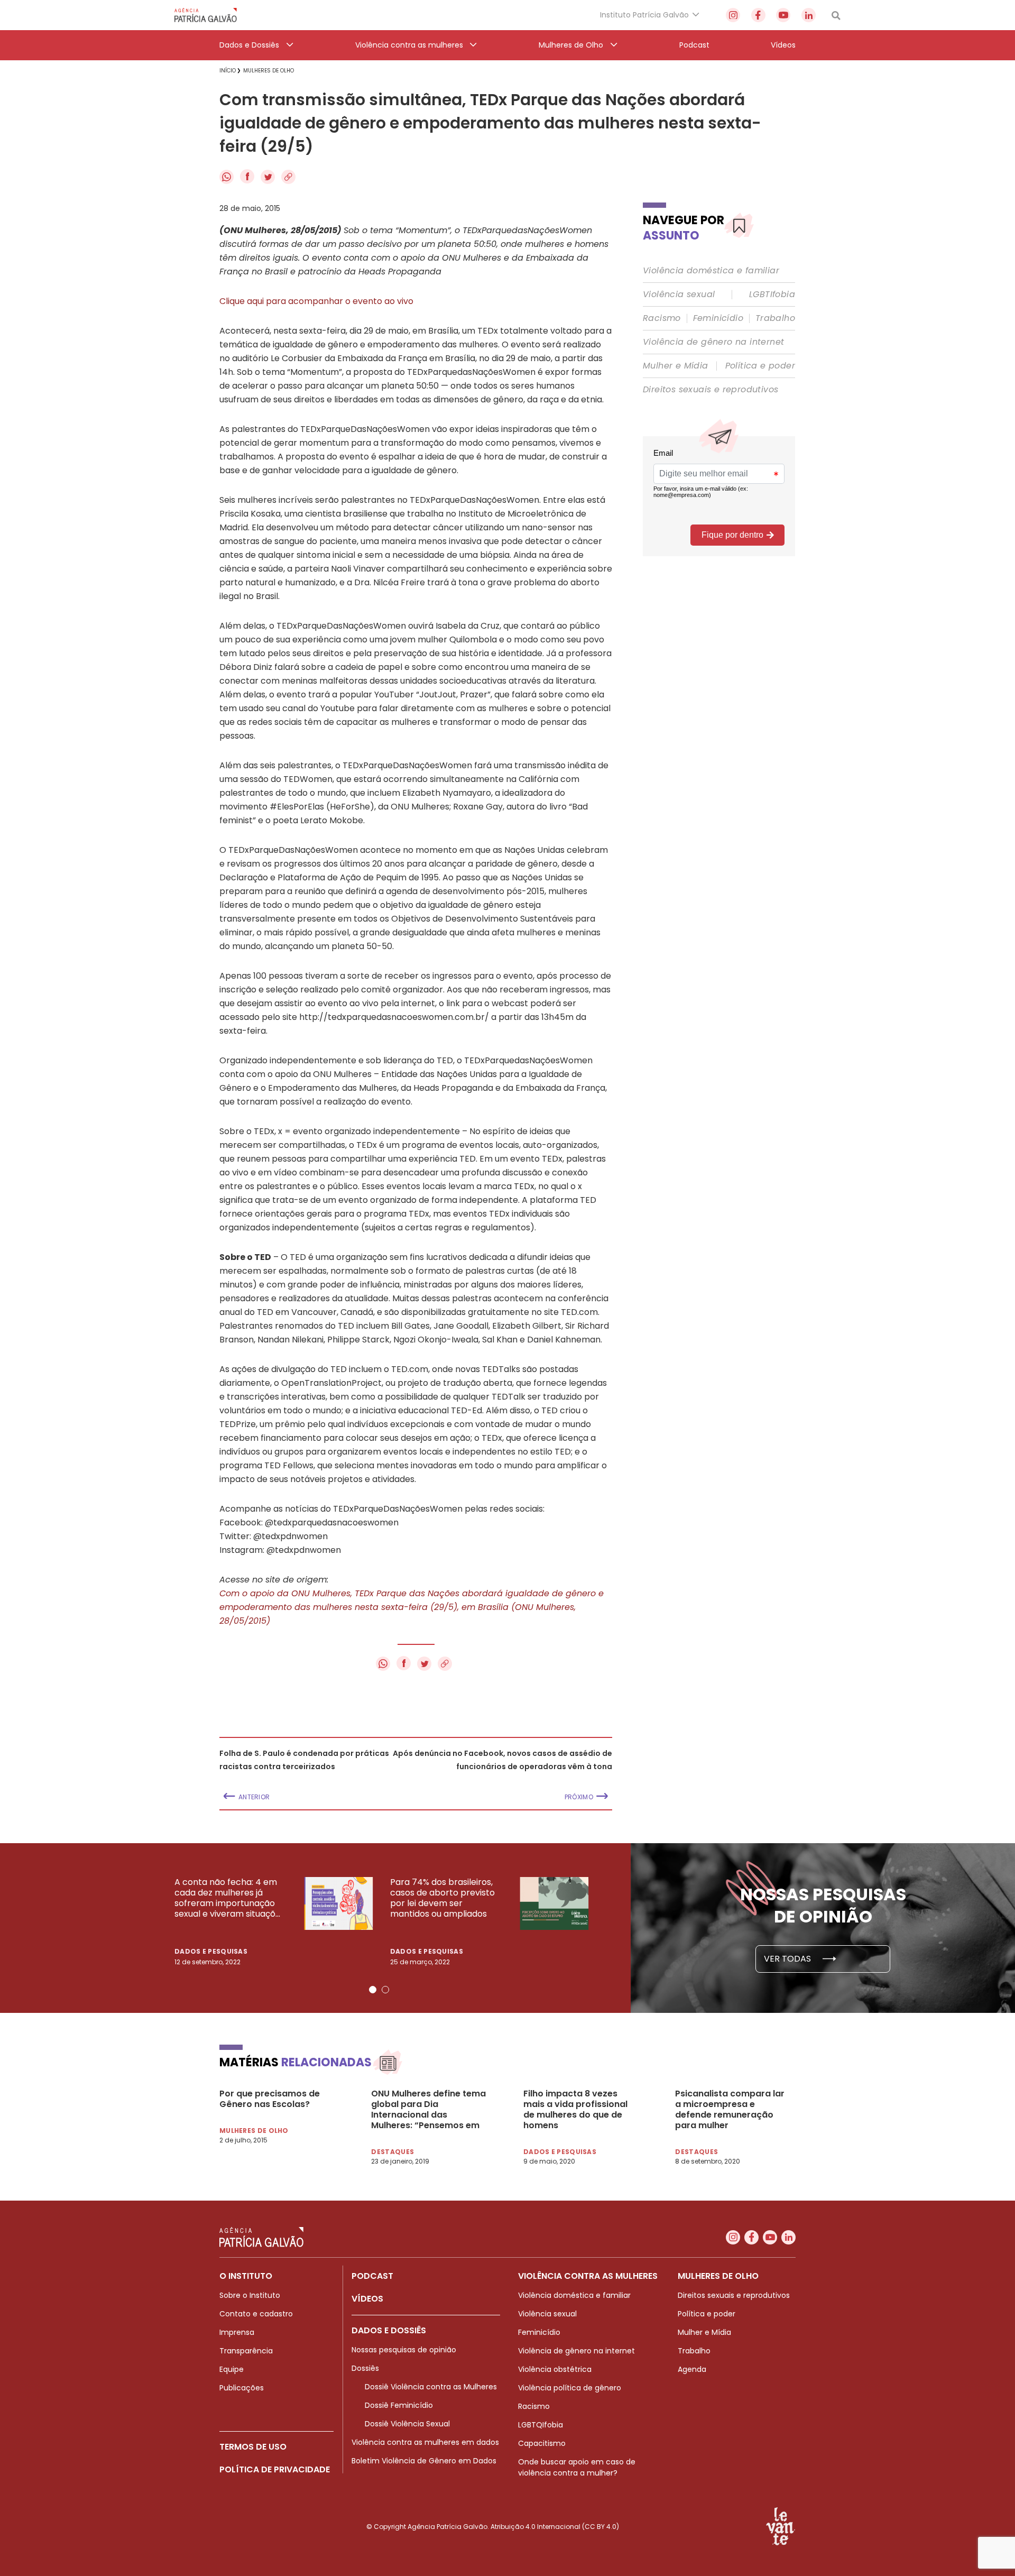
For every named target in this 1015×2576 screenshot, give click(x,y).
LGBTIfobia (772, 295)
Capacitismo (542, 2443)
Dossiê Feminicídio (399, 2405)
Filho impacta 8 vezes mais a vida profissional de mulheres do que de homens (575, 2110)
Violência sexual (679, 295)
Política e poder (760, 366)
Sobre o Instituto (250, 2295)
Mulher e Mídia (676, 366)
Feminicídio (718, 318)
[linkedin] (809, 15)
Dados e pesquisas (211, 1951)
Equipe (232, 2369)
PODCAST (372, 2276)
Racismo (662, 318)
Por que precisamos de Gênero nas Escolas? (270, 2099)
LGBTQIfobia (541, 2425)
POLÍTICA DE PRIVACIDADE (275, 2469)
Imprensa (237, 2332)
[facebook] (758, 15)
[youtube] (783, 15)
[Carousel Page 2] (385, 1990)
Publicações (242, 2388)
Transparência (246, 2351)
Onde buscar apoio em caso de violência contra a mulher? (577, 2467)
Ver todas (788, 1959)
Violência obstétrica (555, 2369)
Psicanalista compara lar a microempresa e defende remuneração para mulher (730, 2110)
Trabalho (775, 318)
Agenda (692, 2369)
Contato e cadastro (256, 2314)
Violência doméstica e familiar (711, 271)
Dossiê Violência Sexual (407, 2424)
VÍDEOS (367, 2299)
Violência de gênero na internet (713, 342)
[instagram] (733, 15)
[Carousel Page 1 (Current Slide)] (373, 1990)
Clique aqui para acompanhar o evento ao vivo (316, 301)
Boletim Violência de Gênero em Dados (424, 2461)
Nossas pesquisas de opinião (404, 2350)
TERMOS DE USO (253, 2447)
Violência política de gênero (570, 2388)
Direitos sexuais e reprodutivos (710, 390)
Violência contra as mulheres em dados (425, 2442)
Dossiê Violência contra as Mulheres (431, 2387)
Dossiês (365, 2368)
